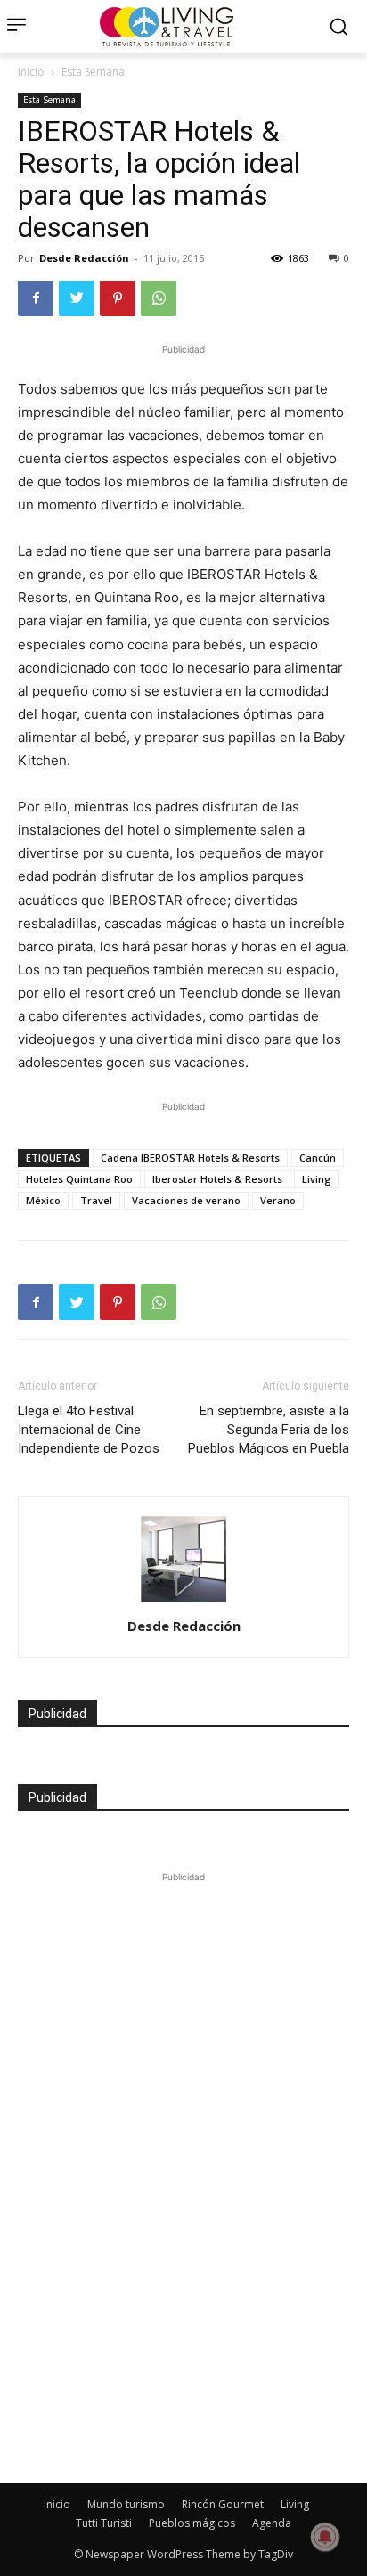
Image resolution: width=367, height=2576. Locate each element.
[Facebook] (36, 298)
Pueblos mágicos (192, 2523)
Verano (278, 1200)
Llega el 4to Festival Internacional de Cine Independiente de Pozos (89, 1430)
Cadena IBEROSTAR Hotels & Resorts (190, 1158)
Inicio (31, 72)
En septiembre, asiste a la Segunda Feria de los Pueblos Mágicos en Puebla (269, 1430)
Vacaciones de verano (186, 1200)
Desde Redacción (84, 258)
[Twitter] (77, 298)
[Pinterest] (118, 298)
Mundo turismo (126, 2504)
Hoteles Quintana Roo (79, 1179)
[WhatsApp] (159, 298)
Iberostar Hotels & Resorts (217, 1179)
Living (317, 1179)
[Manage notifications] (325, 2537)
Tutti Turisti (104, 2523)
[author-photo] (183, 1601)
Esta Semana (93, 72)
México (43, 1200)
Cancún (318, 1158)
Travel (96, 1200)
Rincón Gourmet (223, 2504)
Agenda (272, 2523)
